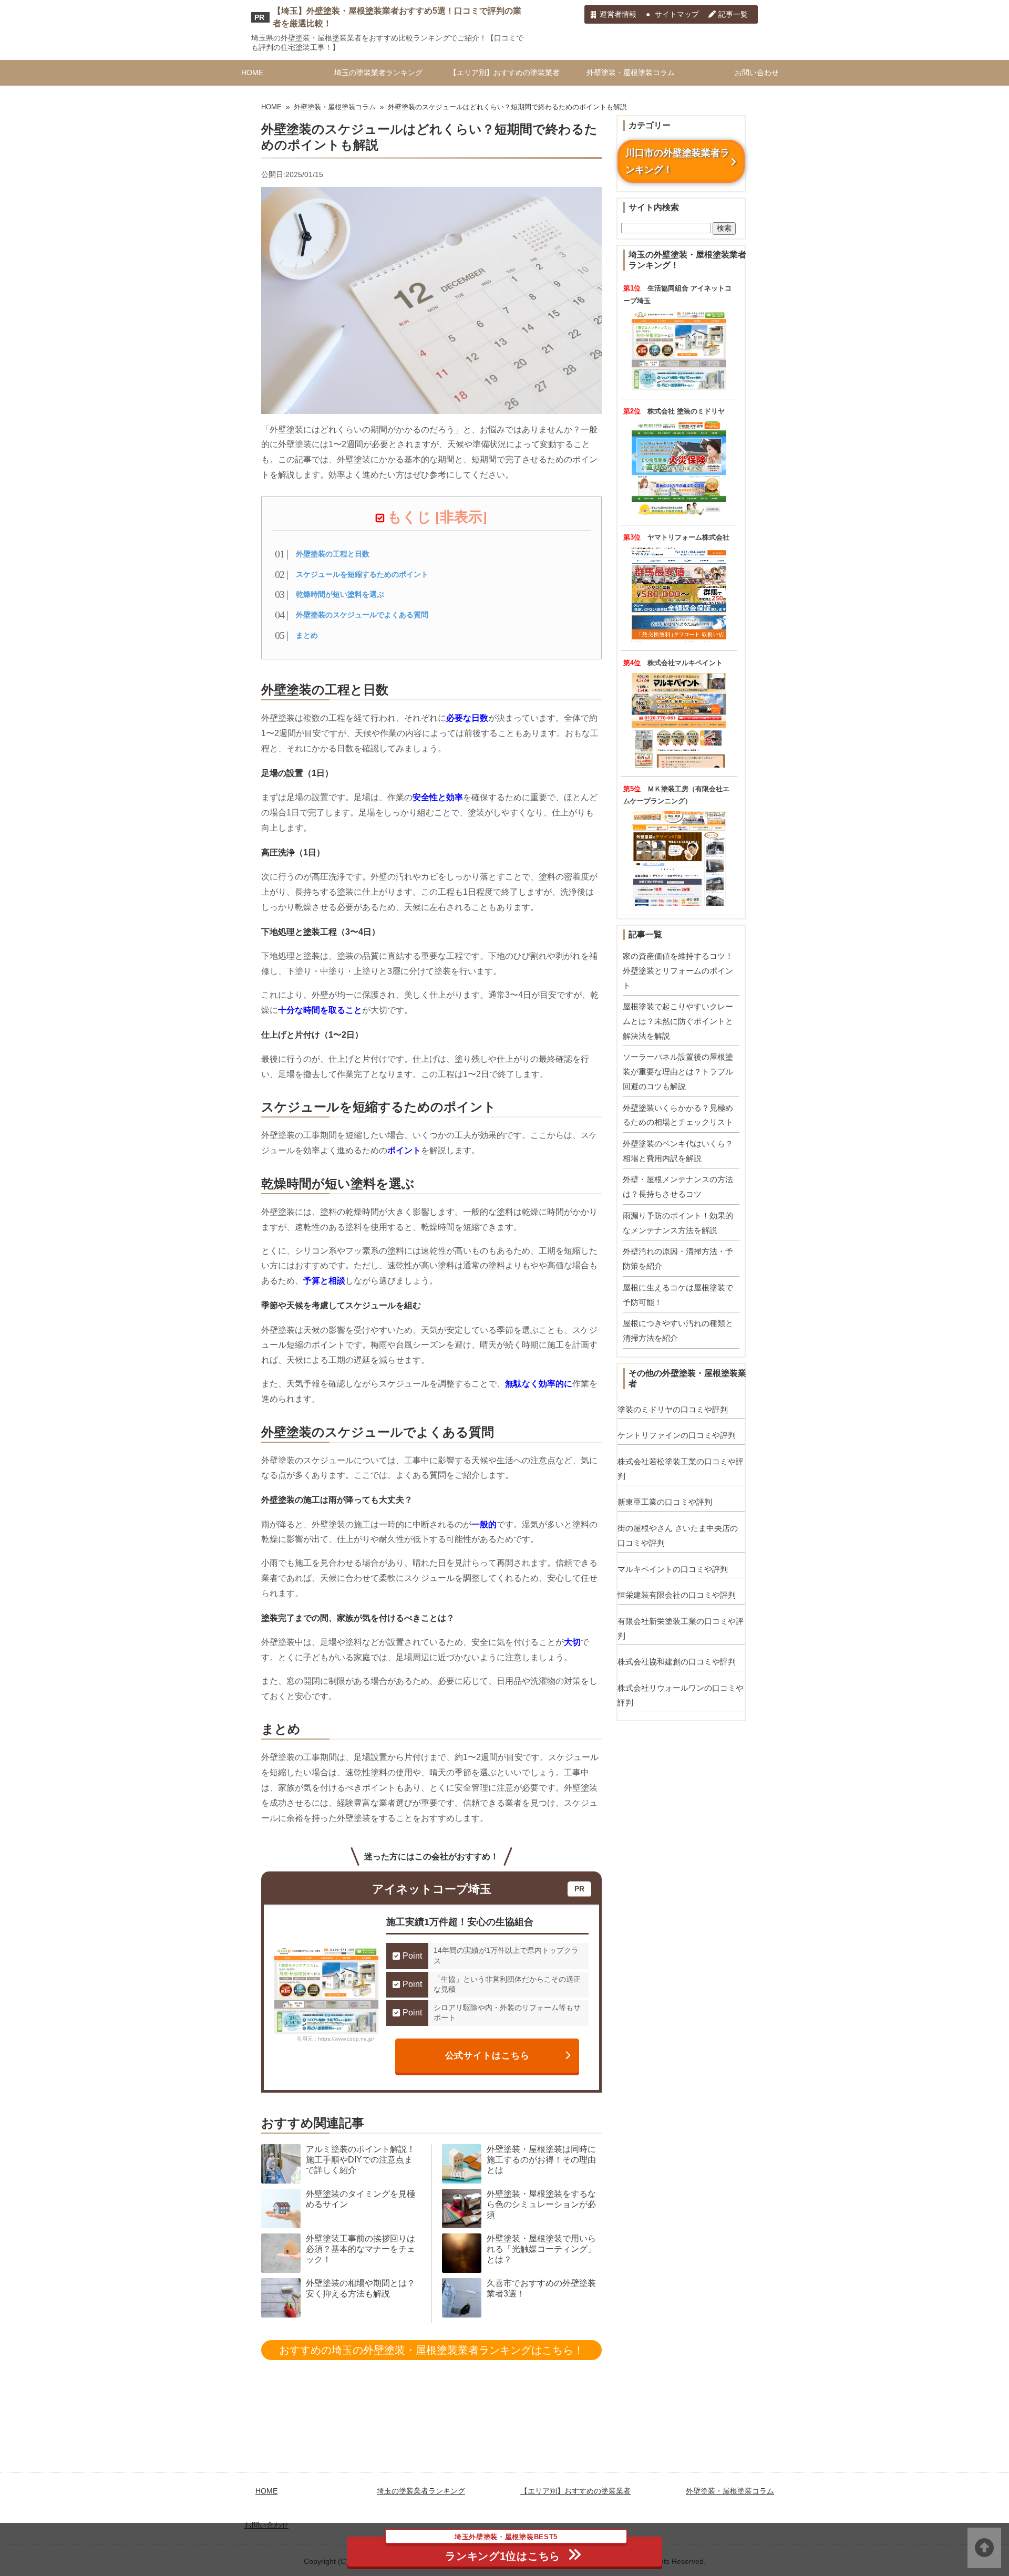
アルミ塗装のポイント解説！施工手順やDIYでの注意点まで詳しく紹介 (361, 2160)
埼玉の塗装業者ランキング (378, 73)
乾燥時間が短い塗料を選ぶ (340, 594)
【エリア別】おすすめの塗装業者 (504, 73)
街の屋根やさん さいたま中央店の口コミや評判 (678, 1535)
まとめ (307, 635)
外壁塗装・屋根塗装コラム (631, 73)
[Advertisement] (504, 2442)
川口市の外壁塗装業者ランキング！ (677, 161)
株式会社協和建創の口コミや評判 (677, 1662)
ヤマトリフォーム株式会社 (688, 537)
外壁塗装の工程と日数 (333, 554)
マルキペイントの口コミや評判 (673, 1569)
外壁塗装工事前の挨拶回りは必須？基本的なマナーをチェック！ (361, 2249)
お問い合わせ (757, 73)
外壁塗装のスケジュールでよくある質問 (362, 615)
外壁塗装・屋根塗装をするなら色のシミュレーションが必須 (541, 2204)
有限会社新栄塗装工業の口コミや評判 (681, 1628)
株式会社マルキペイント (685, 663)
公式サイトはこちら (488, 2055)
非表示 (461, 517)
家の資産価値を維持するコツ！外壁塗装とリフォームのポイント (678, 970)
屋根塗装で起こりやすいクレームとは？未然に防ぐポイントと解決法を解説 (678, 1021)
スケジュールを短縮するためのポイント (362, 574)
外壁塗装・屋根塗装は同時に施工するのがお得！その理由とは (541, 2160)
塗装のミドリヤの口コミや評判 (673, 1409)
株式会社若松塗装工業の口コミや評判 (681, 1469)
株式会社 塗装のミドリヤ (686, 411)
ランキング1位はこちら (503, 2549)
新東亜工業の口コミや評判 (665, 1502)
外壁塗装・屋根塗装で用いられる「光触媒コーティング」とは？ (541, 2249)
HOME (252, 73)
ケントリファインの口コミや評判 (677, 1435)
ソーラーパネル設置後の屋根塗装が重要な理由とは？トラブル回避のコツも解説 (678, 1071)
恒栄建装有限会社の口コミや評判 (677, 1595)
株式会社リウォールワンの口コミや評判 (681, 1695)
